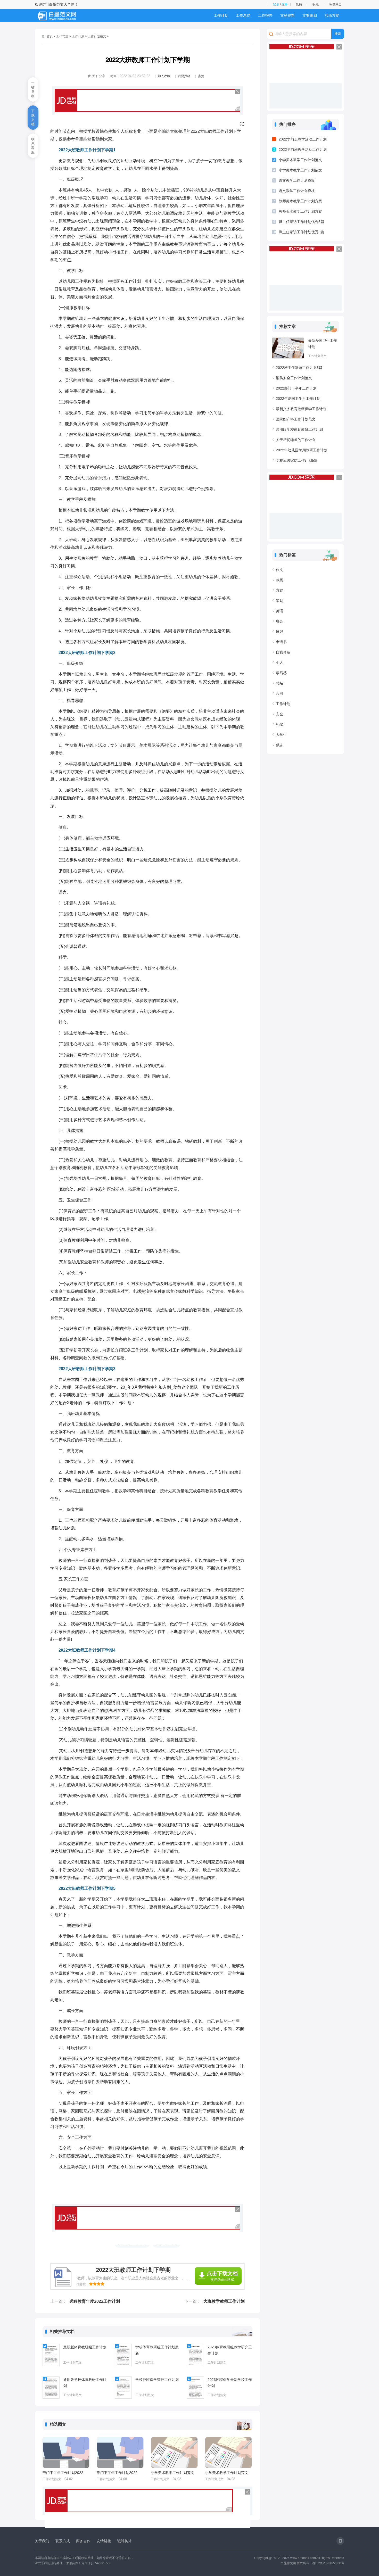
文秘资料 (287, 15)
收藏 (316, 4)
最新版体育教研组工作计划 (85, 2347)
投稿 (299, 4)
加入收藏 (164, 76)
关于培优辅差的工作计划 (296, 440)
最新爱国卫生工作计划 (323, 344)
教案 (279, 580)
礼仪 (279, 724)
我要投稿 (184, 76)
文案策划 (310, 15)
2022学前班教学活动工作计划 (303, 139)
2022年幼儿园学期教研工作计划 (302, 450)
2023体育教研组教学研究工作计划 (230, 2350)
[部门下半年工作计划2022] (66, 2453)
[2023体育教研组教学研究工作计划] (195, 2355)
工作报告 (265, 15)
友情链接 (104, 2541)
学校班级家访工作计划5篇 (297, 460)
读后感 (281, 673)
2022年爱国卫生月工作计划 (298, 399)
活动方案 (332, 15)
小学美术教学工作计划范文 (172, 2473)
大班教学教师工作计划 (224, 2301)
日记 (279, 632)
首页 (50, 36)
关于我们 (42, 2541)
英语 (279, 611)
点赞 (201, 76)
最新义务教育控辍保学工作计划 (301, 409)
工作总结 (243, 15)
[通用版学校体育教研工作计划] (51, 2388)
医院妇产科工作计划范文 (296, 419)
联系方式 (63, 2541)
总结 (279, 683)
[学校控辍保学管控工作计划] (123, 2388)
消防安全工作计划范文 (294, 378)
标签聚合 (335, 4)
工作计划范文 (97, 36)
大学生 (281, 735)
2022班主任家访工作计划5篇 (299, 368)
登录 (276, 4)
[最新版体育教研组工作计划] (51, 2355)
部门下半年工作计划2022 (63, 2473)
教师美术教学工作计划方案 (300, 201)
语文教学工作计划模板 (297, 180)
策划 (279, 601)
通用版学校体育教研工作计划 (85, 2383)
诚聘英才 (125, 2541)
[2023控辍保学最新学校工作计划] (195, 2388)
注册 (285, 4)
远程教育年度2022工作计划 (95, 2301)
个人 (279, 662)
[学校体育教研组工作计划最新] (123, 2355)
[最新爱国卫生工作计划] (288, 348)
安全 (279, 714)
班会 (279, 621)
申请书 (281, 642)
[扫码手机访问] (340, 2541)
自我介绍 (283, 652)
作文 (279, 570)
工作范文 (62, 36)
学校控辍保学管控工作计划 (157, 2380)
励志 (279, 745)
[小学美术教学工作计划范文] (174, 2453)
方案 (279, 590)
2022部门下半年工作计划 (296, 388)
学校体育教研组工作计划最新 (157, 2350)
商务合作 (83, 2541)
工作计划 (221, 15)
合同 (279, 693)
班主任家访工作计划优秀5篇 (301, 222)
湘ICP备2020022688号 (328, 2563)
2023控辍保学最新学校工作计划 (230, 2383)
